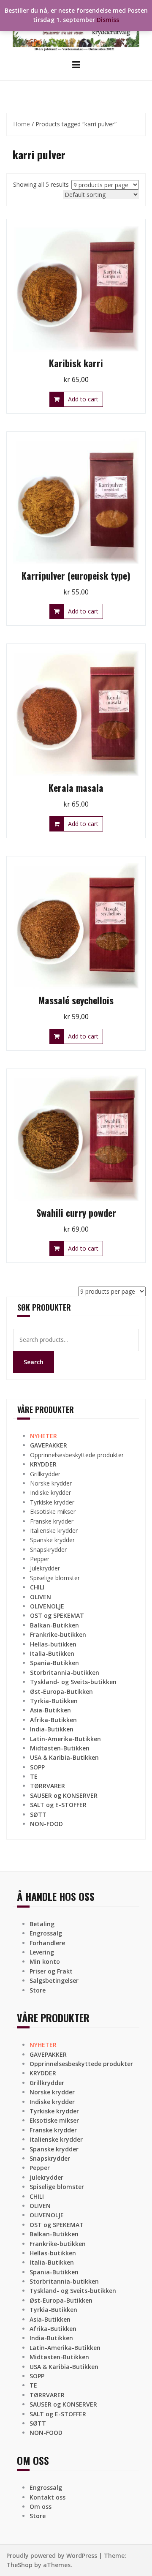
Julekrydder (45, 1568)
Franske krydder (52, 1521)
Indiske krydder (50, 1492)
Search (34, 1362)
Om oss (41, 2506)
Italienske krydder (54, 1531)
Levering (42, 1952)
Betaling (42, 1924)
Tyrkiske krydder (52, 1502)
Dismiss (108, 20)
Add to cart (83, 399)
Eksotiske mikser (53, 1512)
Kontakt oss (47, 2497)
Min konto (45, 1961)
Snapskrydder (48, 1550)
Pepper (40, 1559)
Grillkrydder (45, 1474)
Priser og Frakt (51, 1971)
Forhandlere (47, 1943)
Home (22, 124)
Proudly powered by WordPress (52, 2556)
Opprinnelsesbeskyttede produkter (77, 1455)
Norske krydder (51, 1483)
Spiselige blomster (55, 1578)
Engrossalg (46, 1933)
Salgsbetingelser (54, 1980)
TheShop (19, 2565)
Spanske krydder (52, 1540)
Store (38, 1990)
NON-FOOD (46, 1824)
